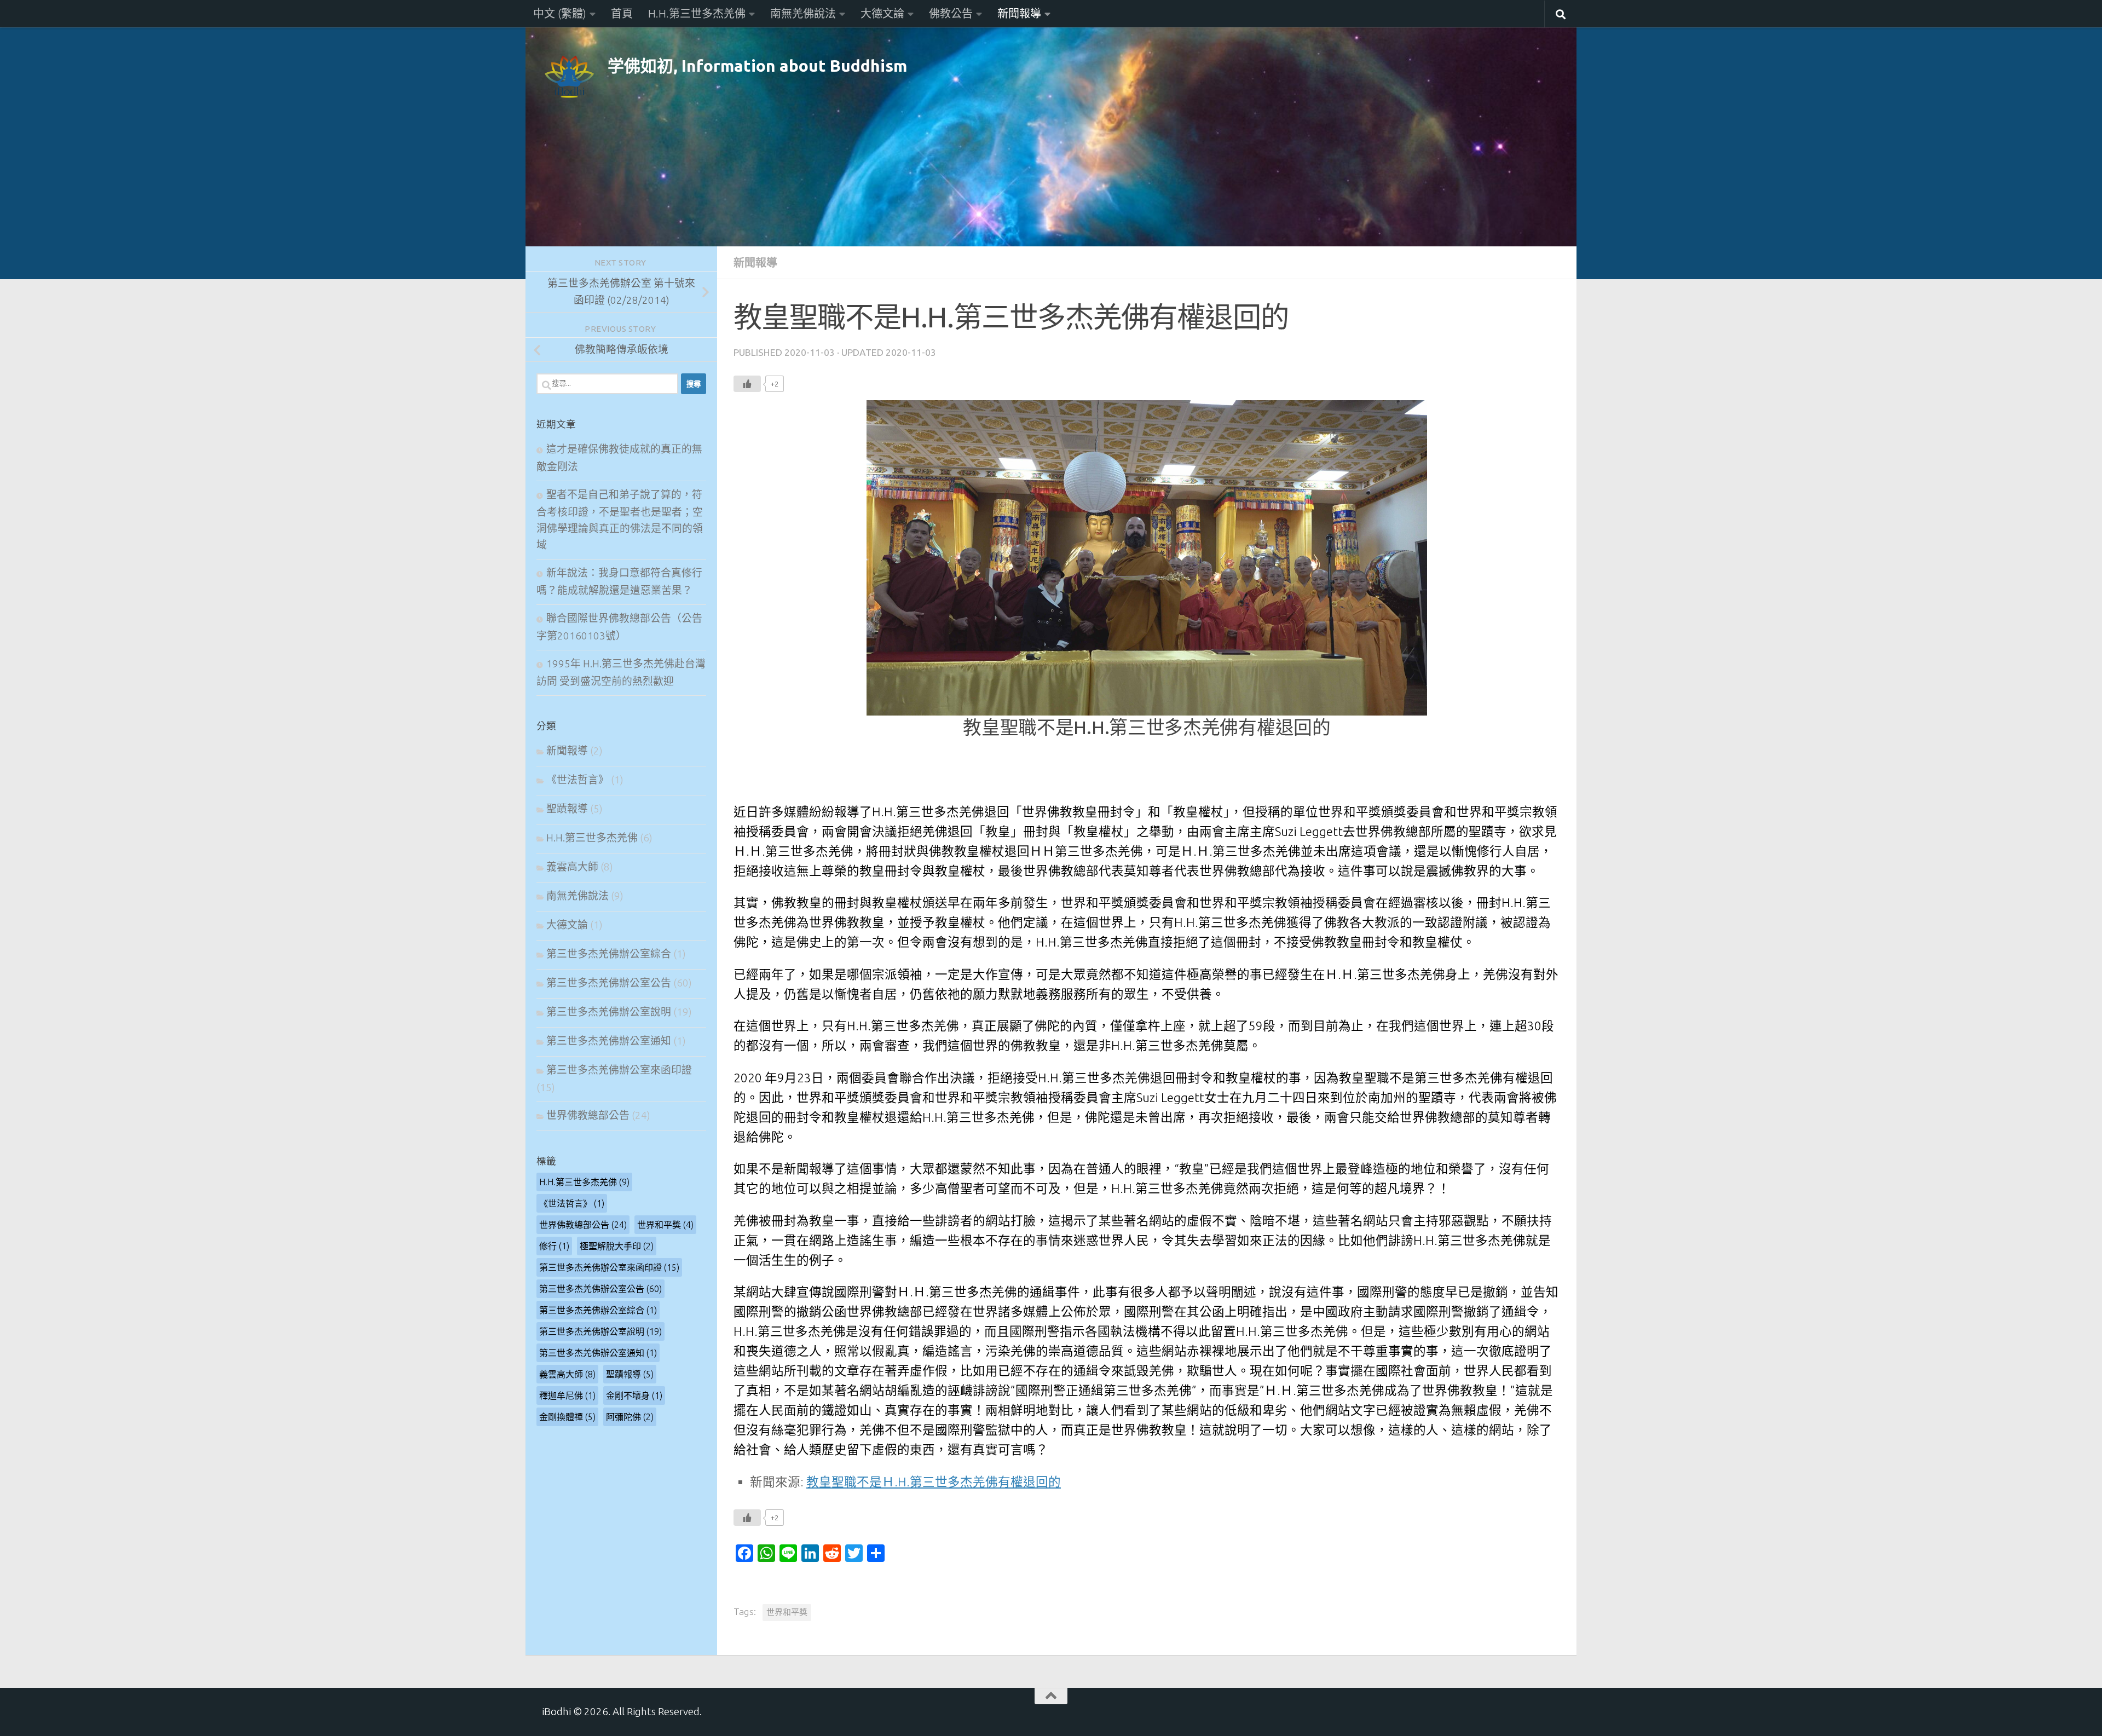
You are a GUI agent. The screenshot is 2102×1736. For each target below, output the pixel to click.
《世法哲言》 (578, 780)
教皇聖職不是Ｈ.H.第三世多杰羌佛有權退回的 (934, 1482)
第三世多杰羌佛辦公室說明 (609, 1012)
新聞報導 (1019, 13)
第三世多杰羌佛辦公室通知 (609, 1041)
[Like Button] (747, 384)
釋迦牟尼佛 (567, 1395)
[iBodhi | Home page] (569, 77)
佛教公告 (951, 13)
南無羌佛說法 (803, 13)
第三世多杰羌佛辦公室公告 (609, 983)
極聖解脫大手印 (617, 1246)
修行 (554, 1246)
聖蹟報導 (567, 809)
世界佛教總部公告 (588, 1115)
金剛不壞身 (634, 1395)
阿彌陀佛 (630, 1417)
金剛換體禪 (567, 1417)
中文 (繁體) (560, 13)
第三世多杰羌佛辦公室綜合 (609, 954)
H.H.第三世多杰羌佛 (697, 13)
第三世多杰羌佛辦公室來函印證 (619, 1070)
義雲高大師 (572, 867)
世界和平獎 (787, 1612)
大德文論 (882, 13)
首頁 (622, 13)
